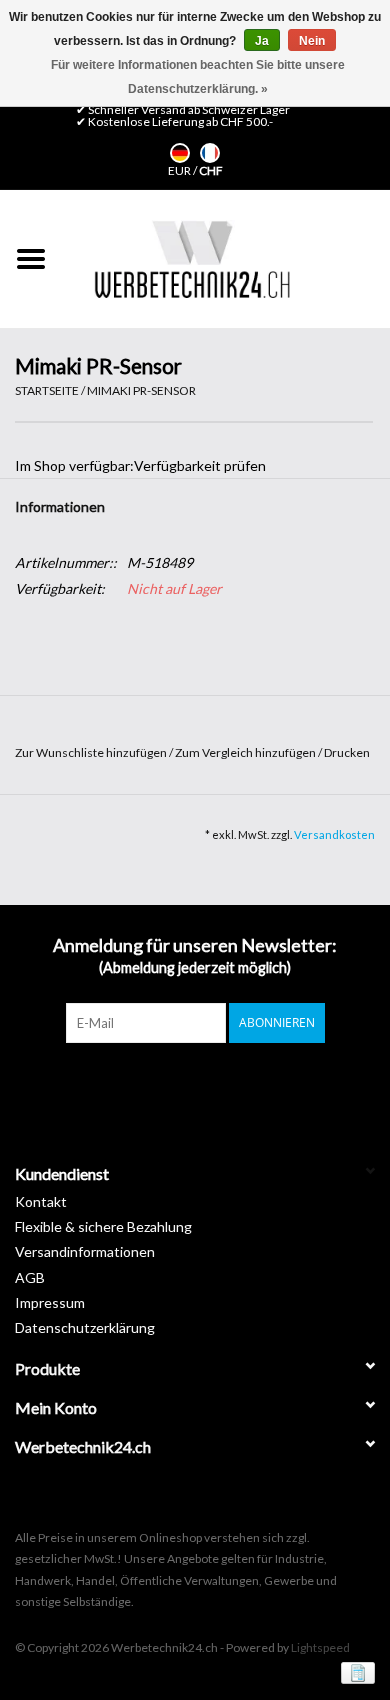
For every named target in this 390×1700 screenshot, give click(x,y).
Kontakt (41, 1201)
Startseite (47, 390)
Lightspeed (320, 1647)
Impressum (50, 1302)
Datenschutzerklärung (85, 1327)
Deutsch (180, 153)
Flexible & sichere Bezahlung (103, 1226)
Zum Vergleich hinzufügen (246, 752)
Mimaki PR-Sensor (141, 390)
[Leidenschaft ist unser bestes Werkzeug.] (192, 259)
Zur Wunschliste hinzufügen (92, 752)
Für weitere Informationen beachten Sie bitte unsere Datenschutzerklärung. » (198, 77)
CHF (211, 170)
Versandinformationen (85, 1251)
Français (210, 153)
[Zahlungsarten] (354, 1672)
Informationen (60, 506)
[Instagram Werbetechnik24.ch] (213, 1084)
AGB (30, 1277)
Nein (312, 41)
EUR (180, 170)
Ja (262, 41)
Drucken (347, 752)
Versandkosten (334, 834)
